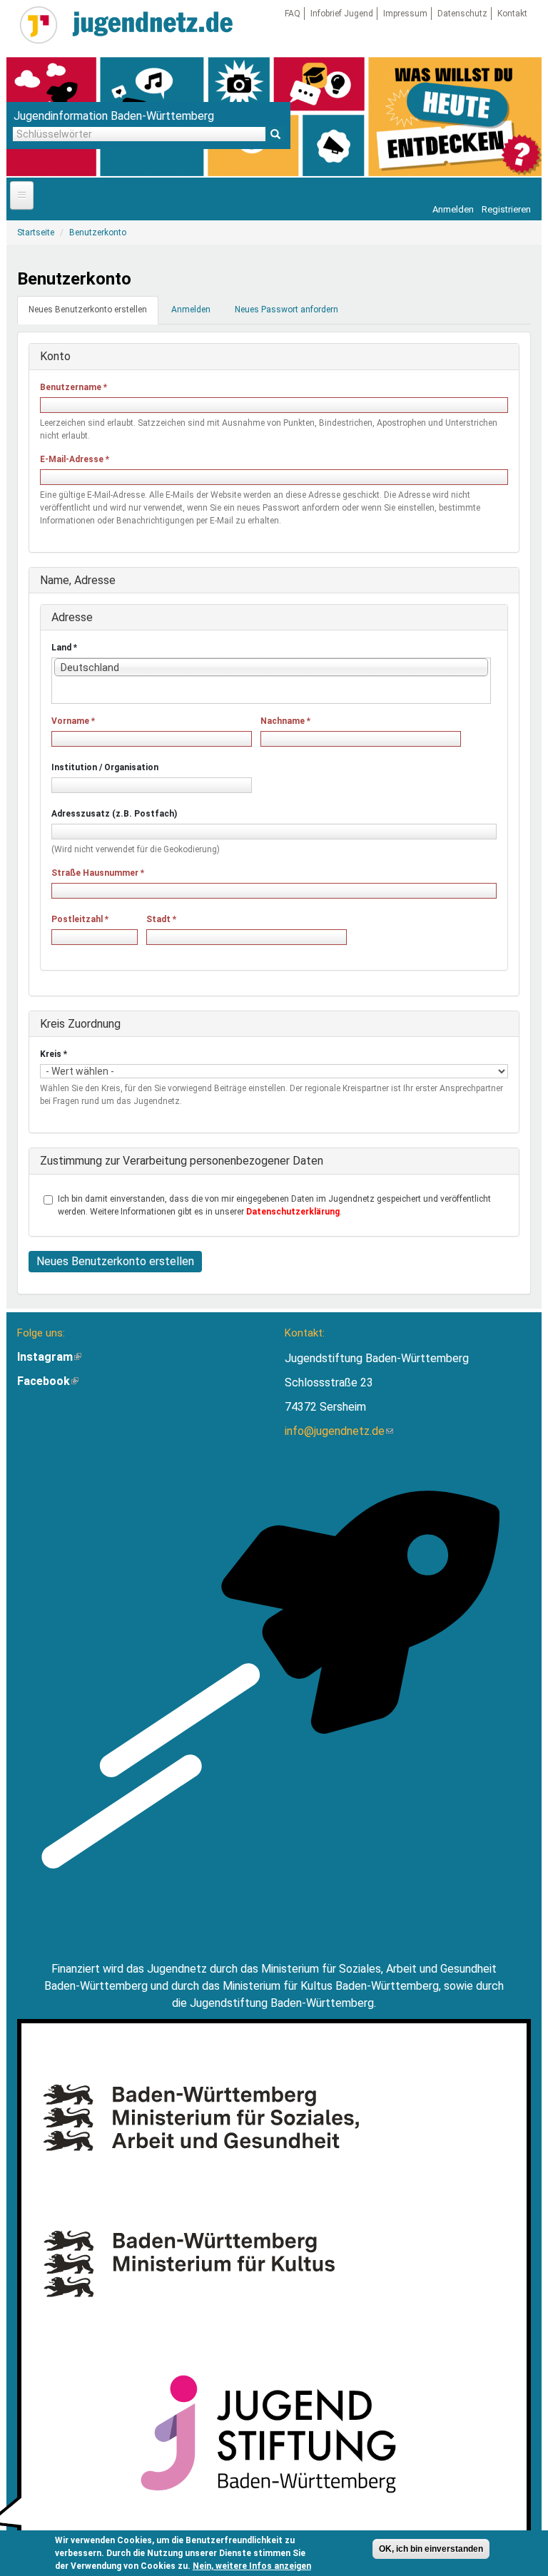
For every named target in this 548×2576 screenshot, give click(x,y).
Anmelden (453, 209)
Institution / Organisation (105, 767)
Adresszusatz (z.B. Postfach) (114, 814)
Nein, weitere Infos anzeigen (252, 2566)
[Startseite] (39, 25)
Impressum (405, 14)
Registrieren (506, 209)
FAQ (293, 14)
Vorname (73, 721)
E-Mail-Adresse (75, 459)
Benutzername (73, 387)
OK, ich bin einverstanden (431, 2549)
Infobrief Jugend (342, 14)
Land (64, 648)
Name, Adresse (78, 580)
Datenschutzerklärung (293, 1212)
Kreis (54, 1054)
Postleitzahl (80, 919)
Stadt (161, 919)
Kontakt (512, 14)
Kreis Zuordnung (80, 1024)
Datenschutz (462, 14)
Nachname (285, 721)
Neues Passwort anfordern (286, 310)
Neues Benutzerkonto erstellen (93, 314)
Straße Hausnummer (98, 873)
